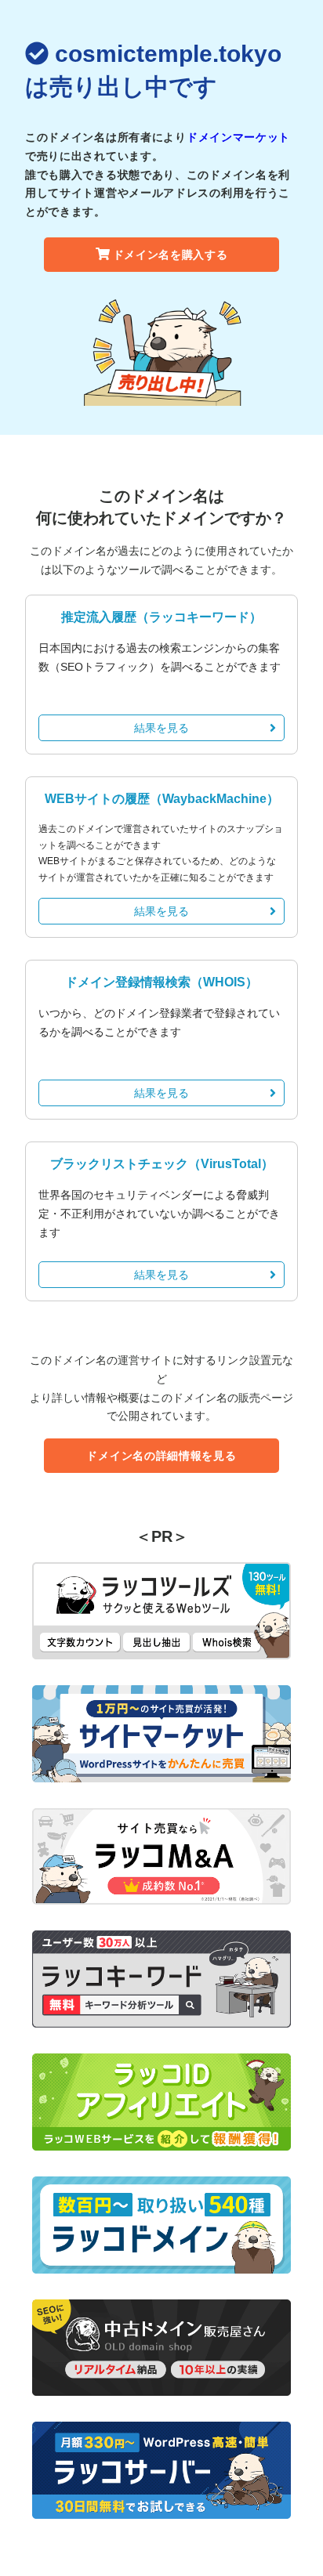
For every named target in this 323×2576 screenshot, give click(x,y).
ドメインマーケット (238, 137)
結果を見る (161, 728)
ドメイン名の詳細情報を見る (161, 1456)
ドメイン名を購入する (171, 255)
